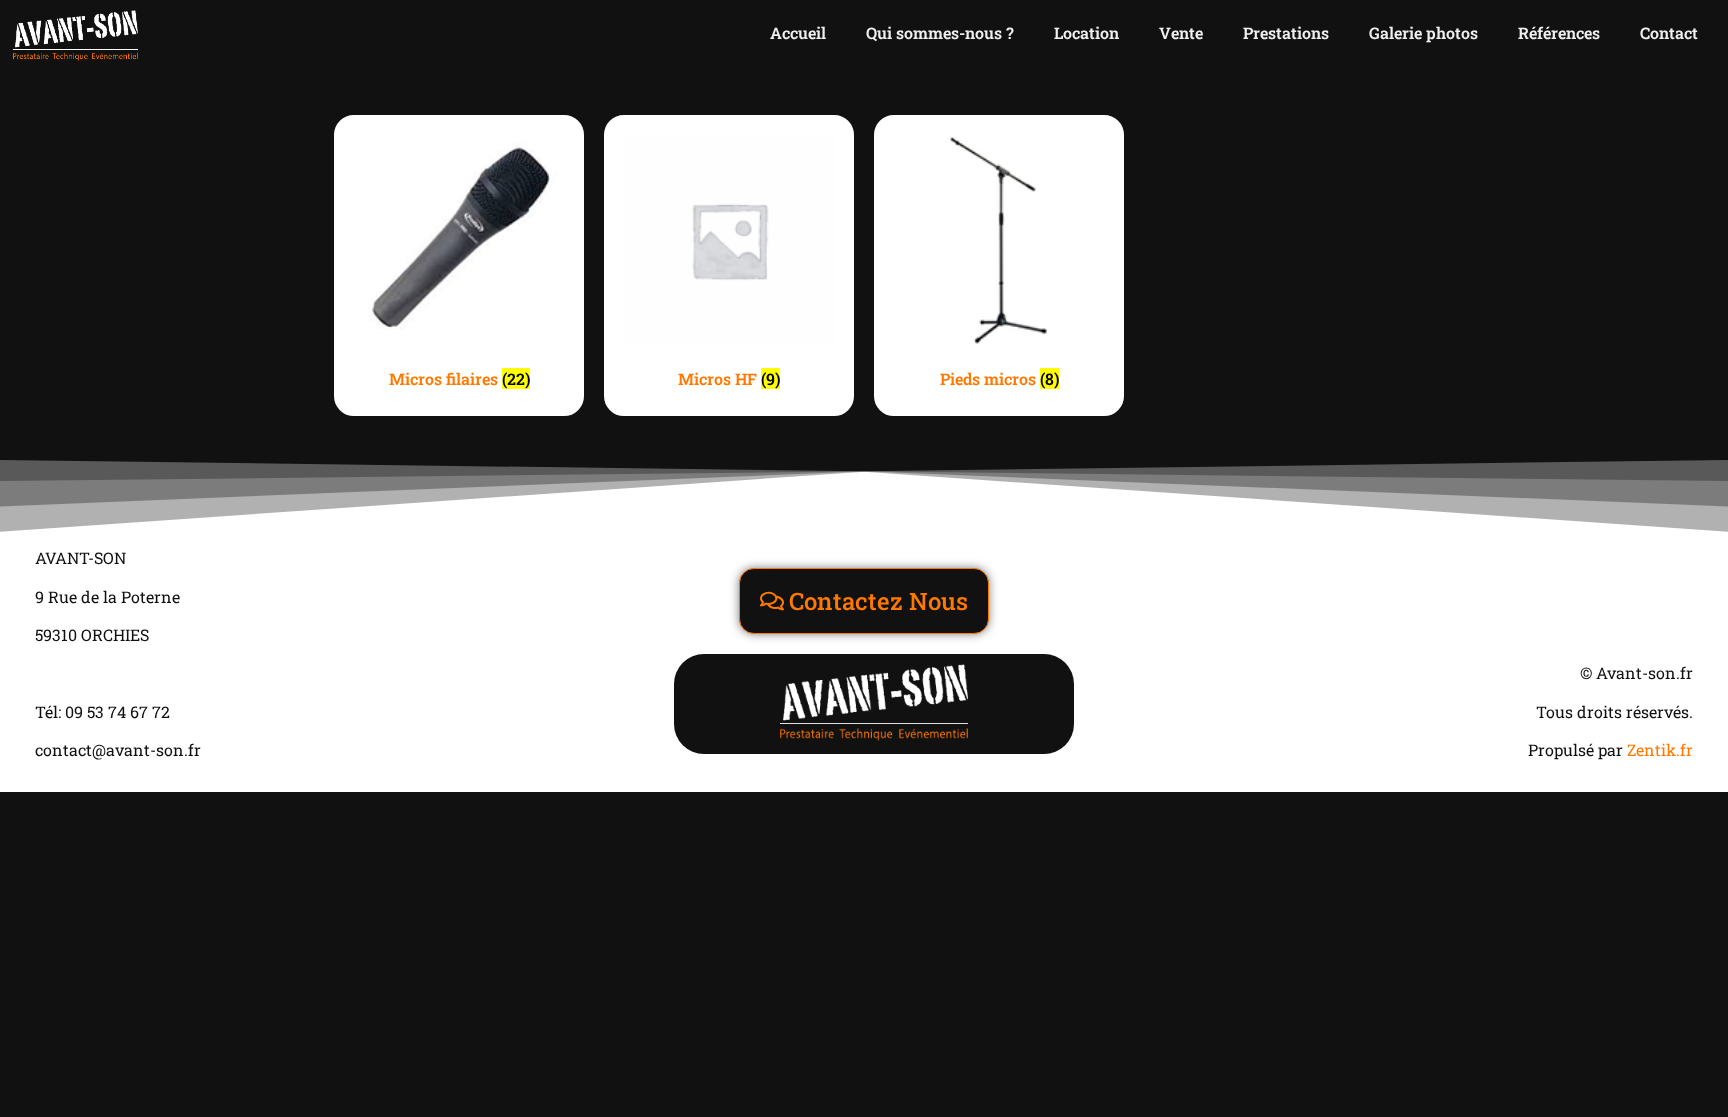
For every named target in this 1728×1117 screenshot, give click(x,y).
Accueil (798, 32)
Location (1086, 32)
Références (1559, 32)
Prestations (1286, 32)
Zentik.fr (1660, 749)
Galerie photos (1423, 32)
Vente (1181, 32)
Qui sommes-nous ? (940, 32)
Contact (1669, 32)
